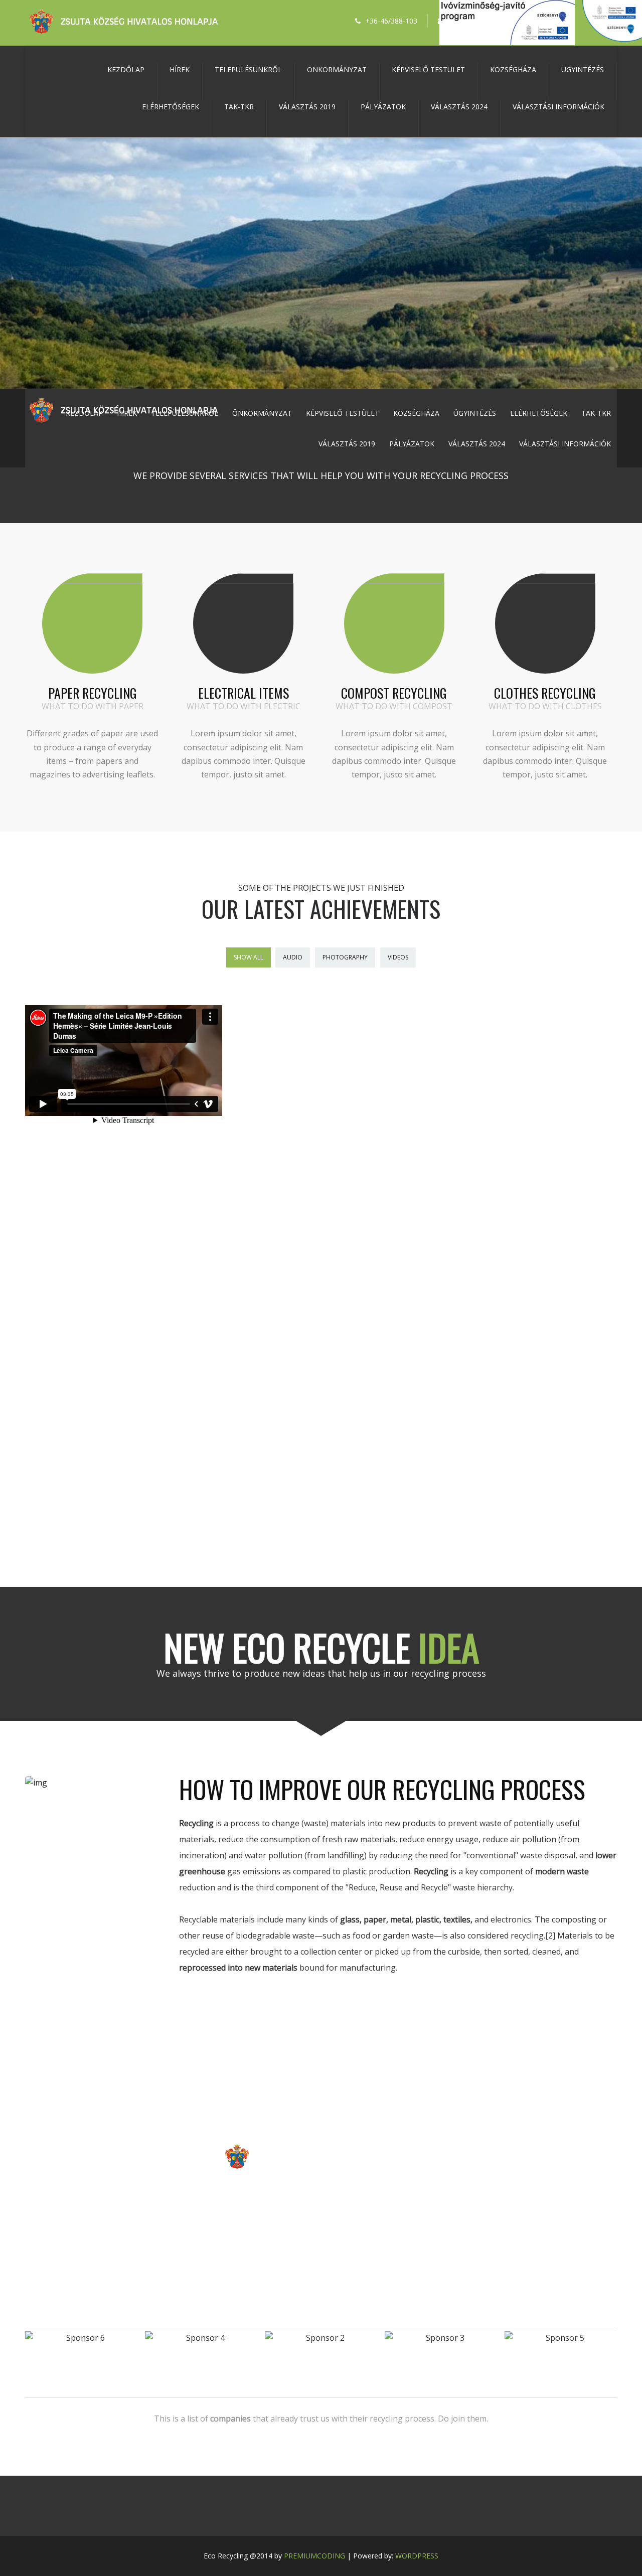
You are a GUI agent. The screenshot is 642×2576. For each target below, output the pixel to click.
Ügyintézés (583, 69)
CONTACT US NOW (321, 2202)
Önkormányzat (337, 69)
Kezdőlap (126, 69)
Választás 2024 (459, 107)
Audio (293, 957)
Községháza (513, 69)
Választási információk (558, 107)
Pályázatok (383, 107)
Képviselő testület (428, 69)
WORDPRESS (417, 2556)
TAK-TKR (239, 107)
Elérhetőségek (171, 107)
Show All (249, 957)
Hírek (180, 69)
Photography (345, 957)
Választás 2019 (307, 107)
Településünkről (248, 69)
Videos (398, 957)
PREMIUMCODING (314, 2556)
